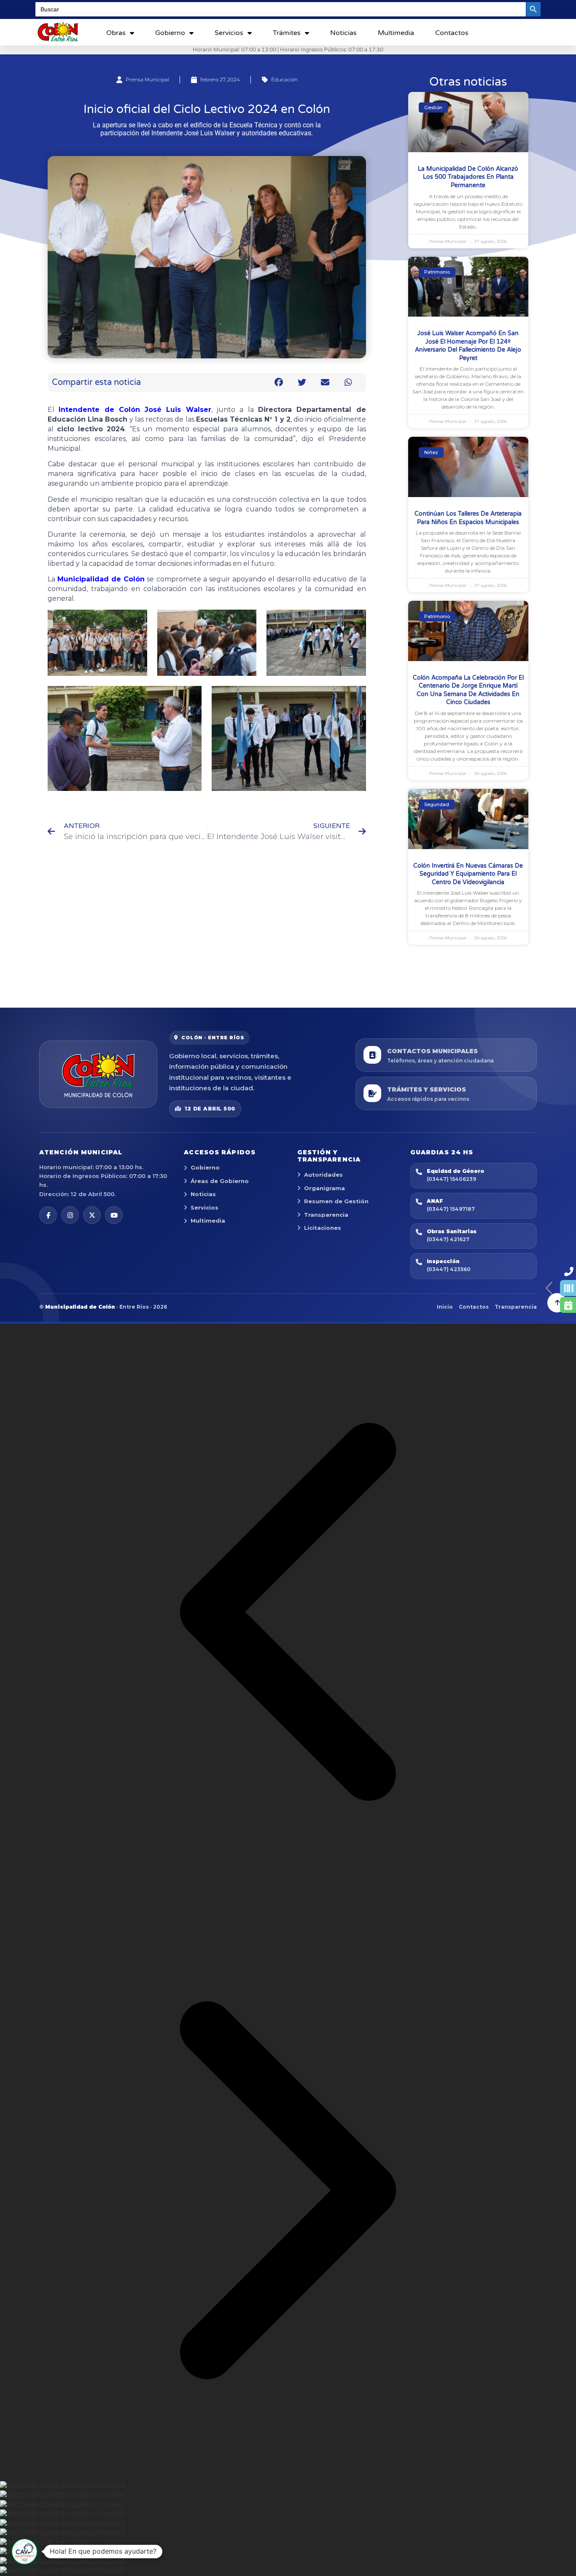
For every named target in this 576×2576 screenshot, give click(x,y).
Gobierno (170, 33)
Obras (116, 33)
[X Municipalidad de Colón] (92, 1215)
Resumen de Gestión (336, 1201)
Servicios (229, 33)
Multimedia (396, 33)
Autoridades (323, 1175)
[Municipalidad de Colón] (98, 1074)
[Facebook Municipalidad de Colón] (48, 1215)
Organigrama (324, 1188)
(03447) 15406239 (451, 1179)
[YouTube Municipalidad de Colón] (114, 1215)
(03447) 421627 (448, 1239)
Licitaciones (323, 1228)
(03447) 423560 (449, 1269)
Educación (284, 79)
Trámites (287, 33)
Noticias (343, 33)
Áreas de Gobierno (220, 1181)
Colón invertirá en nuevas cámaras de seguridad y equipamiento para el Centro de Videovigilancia (468, 874)
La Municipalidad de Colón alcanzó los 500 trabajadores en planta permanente (468, 177)
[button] (279, 383)
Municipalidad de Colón (101, 579)
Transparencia (326, 1215)
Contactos (452, 33)
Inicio (445, 1307)
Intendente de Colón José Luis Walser (135, 410)
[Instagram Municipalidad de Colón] (70, 1215)
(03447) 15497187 (451, 1209)
